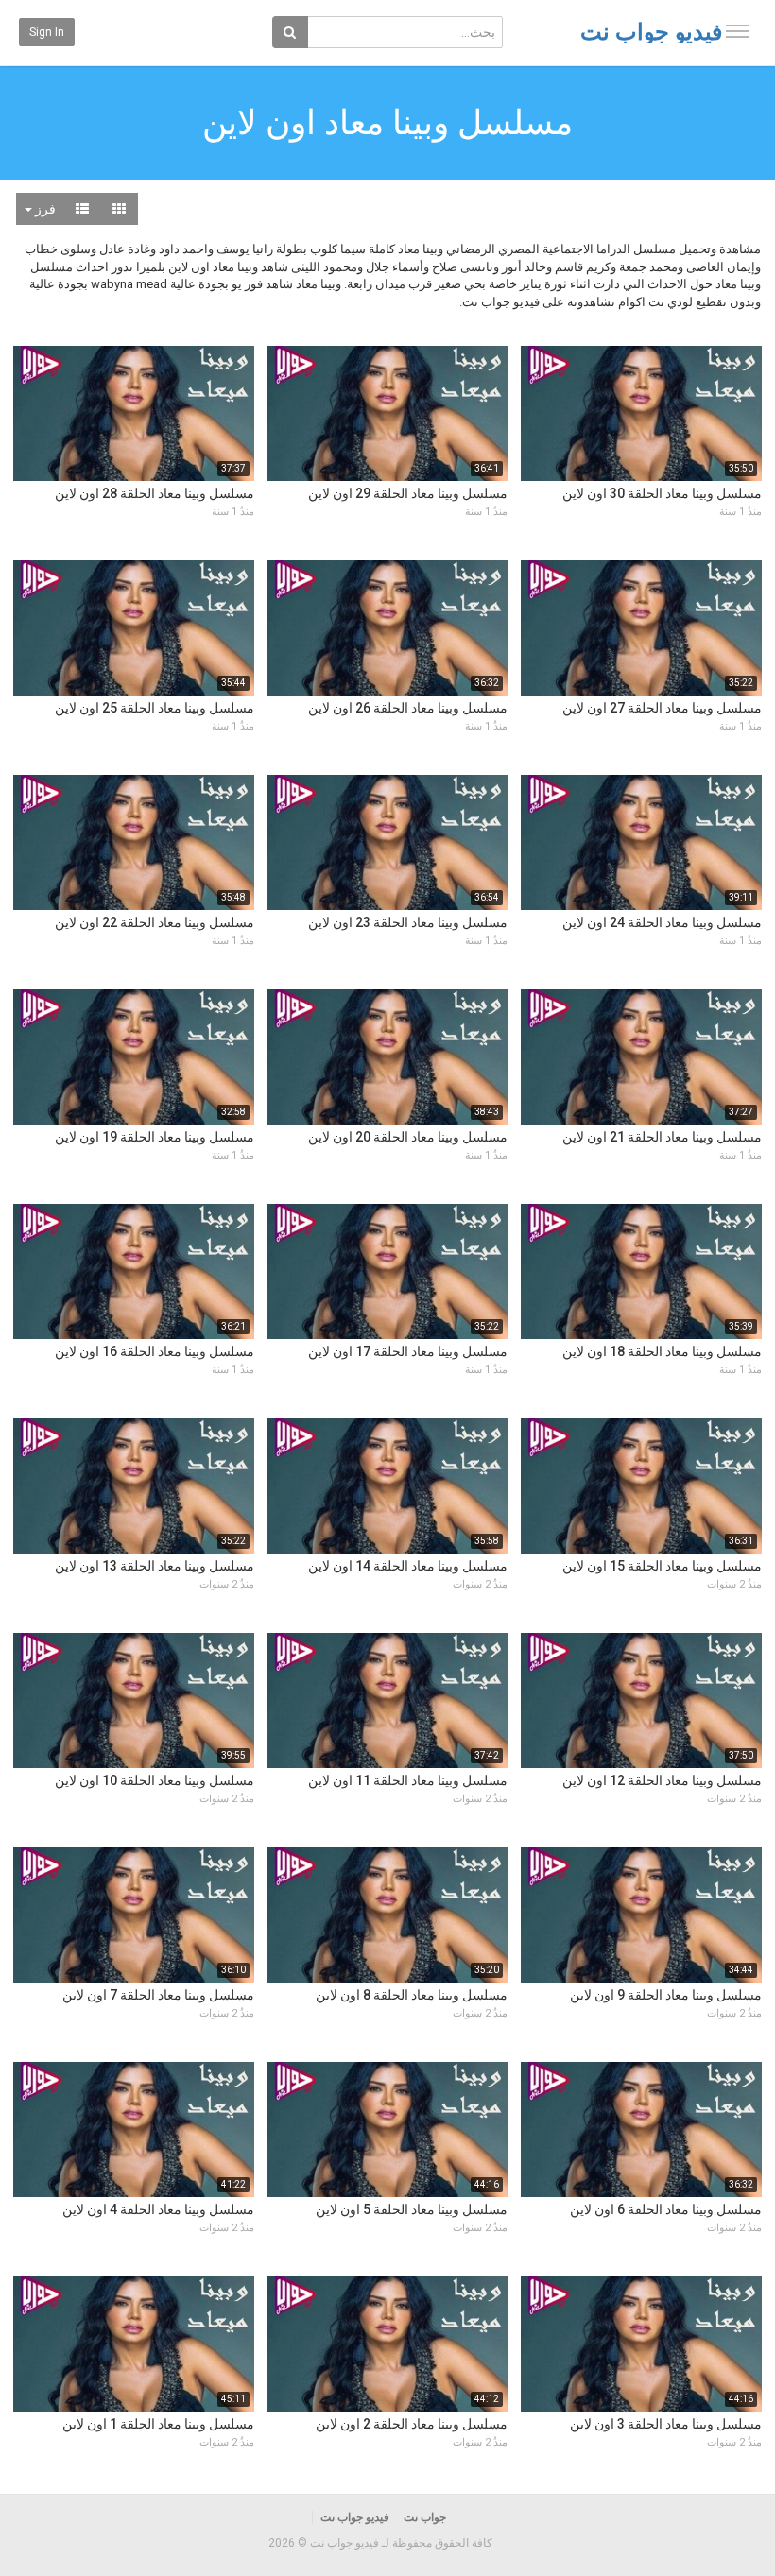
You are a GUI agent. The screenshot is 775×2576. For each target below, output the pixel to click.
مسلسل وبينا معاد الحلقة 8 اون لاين (412, 1995)
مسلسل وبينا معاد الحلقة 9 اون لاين (666, 1995)
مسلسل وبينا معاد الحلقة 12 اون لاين (662, 1780)
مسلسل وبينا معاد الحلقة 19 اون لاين (155, 1137)
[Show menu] (737, 31)
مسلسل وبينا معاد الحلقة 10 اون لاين (155, 1780)
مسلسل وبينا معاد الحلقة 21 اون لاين (662, 1137)
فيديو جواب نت (651, 32)
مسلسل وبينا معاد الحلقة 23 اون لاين (408, 922)
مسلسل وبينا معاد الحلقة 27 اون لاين (662, 708)
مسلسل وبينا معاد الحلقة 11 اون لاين (408, 1780)
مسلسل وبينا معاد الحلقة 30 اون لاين (662, 493)
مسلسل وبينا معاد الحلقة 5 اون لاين (412, 2209)
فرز (44, 209)
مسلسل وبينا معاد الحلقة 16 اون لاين (155, 1351)
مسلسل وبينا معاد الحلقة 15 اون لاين (662, 1566)
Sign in (47, 32)
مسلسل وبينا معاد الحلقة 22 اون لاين (155, 922)
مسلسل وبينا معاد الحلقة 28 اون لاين (155, 493)
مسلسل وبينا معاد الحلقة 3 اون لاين (666, 2424)
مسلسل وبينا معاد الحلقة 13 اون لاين (155, 1566)
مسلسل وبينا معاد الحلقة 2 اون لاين (412, 2424)
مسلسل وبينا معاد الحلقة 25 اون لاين (155, 708)
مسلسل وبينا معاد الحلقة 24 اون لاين (662, 922)
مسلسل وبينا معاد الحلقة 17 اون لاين (408, 1351)
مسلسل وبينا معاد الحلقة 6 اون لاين (666, 2209)
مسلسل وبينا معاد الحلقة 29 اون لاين (408, 493)
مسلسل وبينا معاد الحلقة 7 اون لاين (158, 1995)
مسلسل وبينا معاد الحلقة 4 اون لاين (158, 2209)
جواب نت (425, 2517)
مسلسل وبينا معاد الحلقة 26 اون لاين (408, 708)
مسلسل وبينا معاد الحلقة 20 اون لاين (408, 1137)
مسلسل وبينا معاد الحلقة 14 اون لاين (408, 1566)
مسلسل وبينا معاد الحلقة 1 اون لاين (158, 2424)
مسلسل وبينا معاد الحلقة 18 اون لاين (662, 1351)
